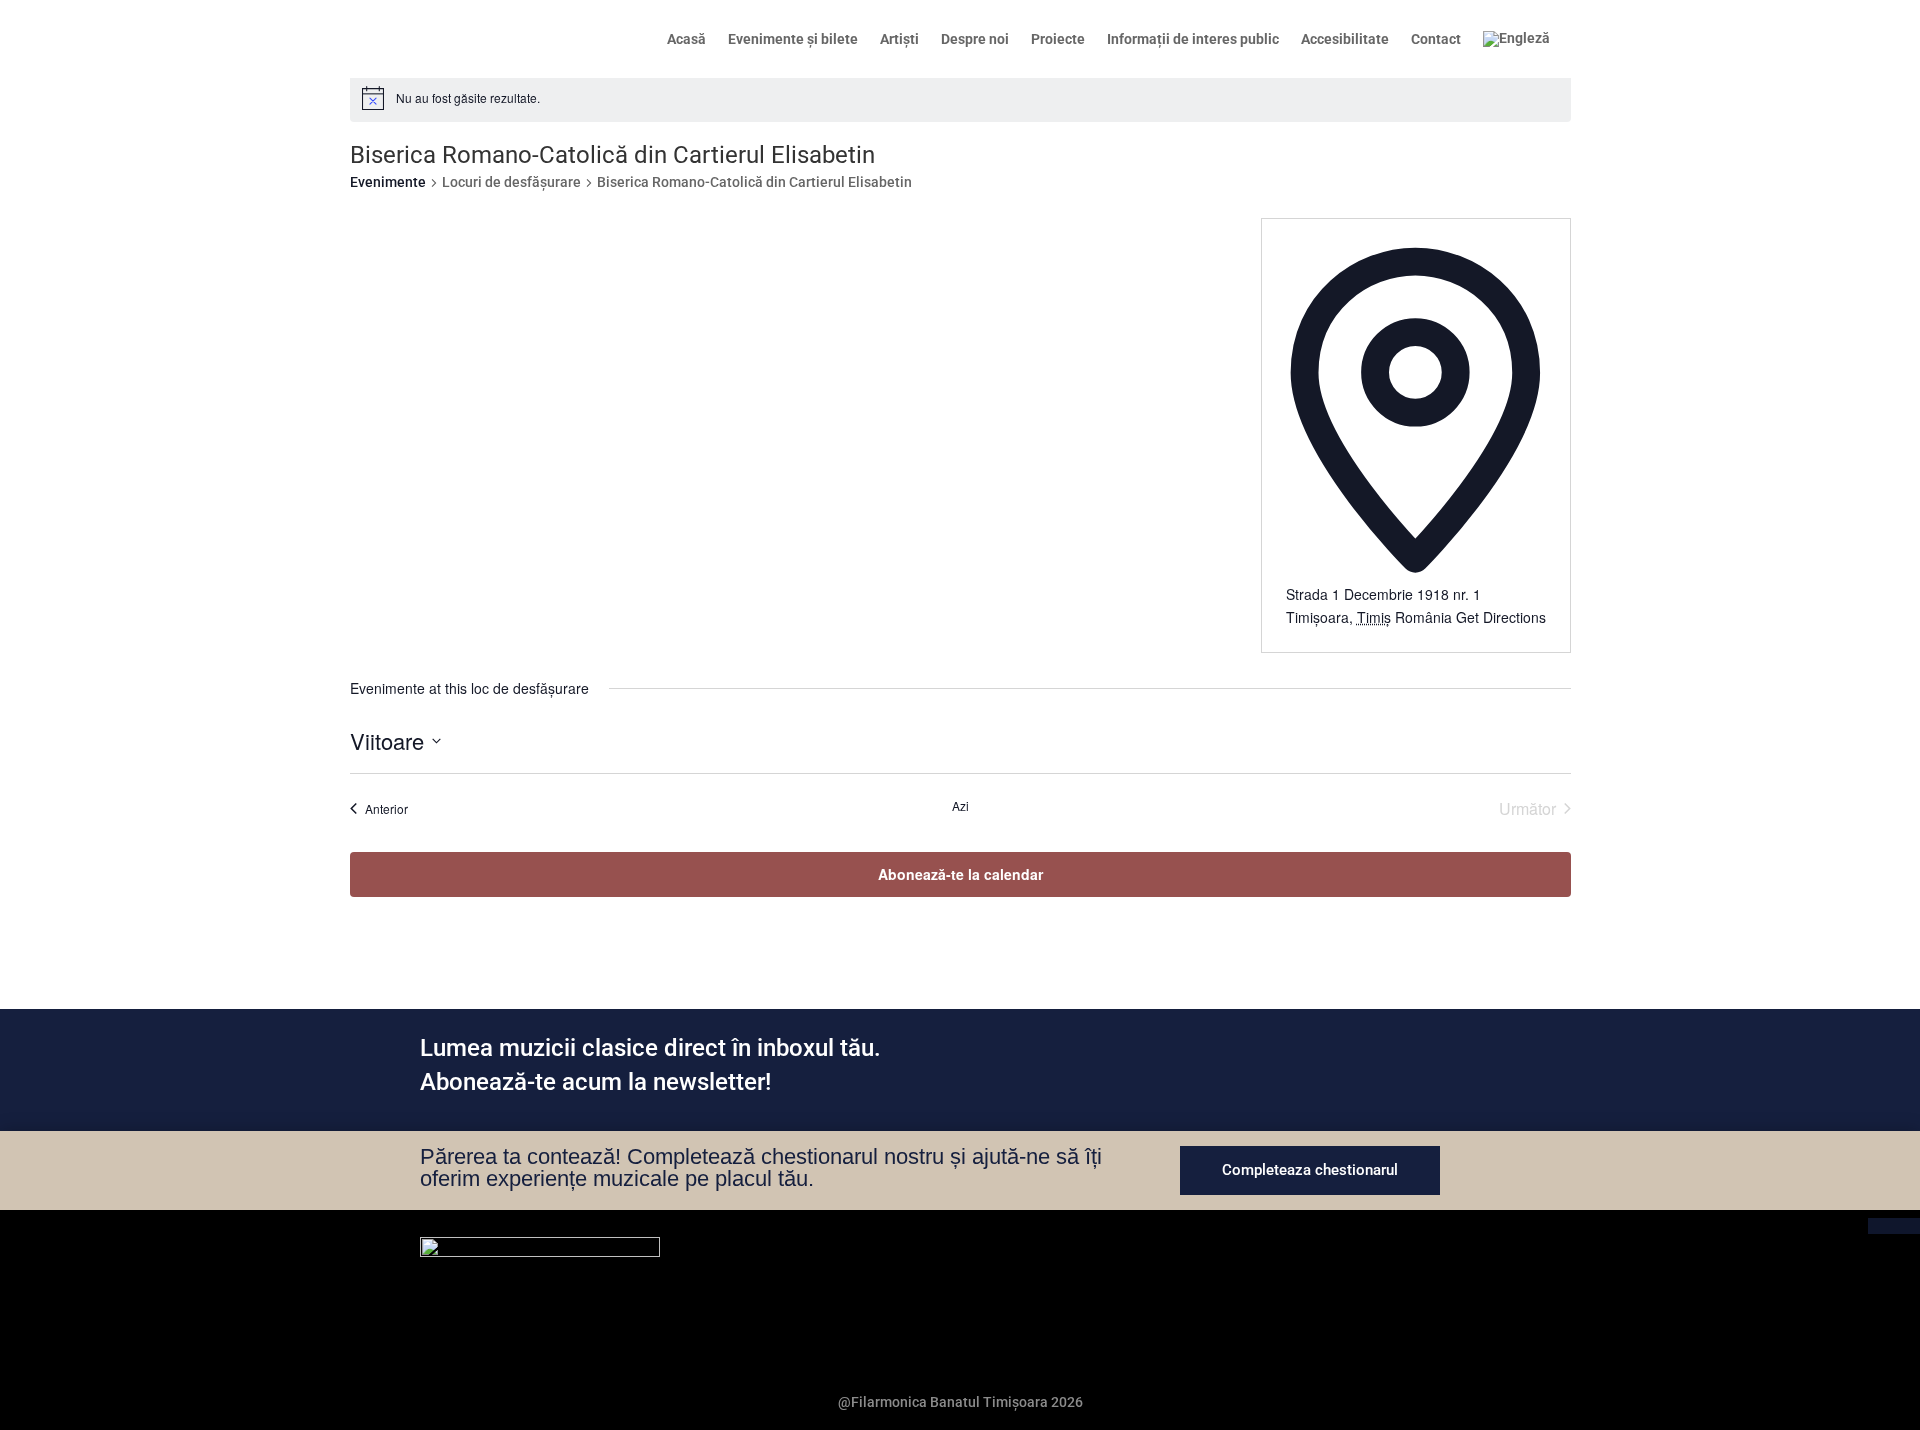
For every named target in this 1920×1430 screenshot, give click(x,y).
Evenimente (388, 182)
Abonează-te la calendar (960, 874)
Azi (960, 806)
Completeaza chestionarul (1310, 1170)
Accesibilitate (1345, 39)
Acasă (686, 39)
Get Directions (1501, 617)
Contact (1436, 39)
